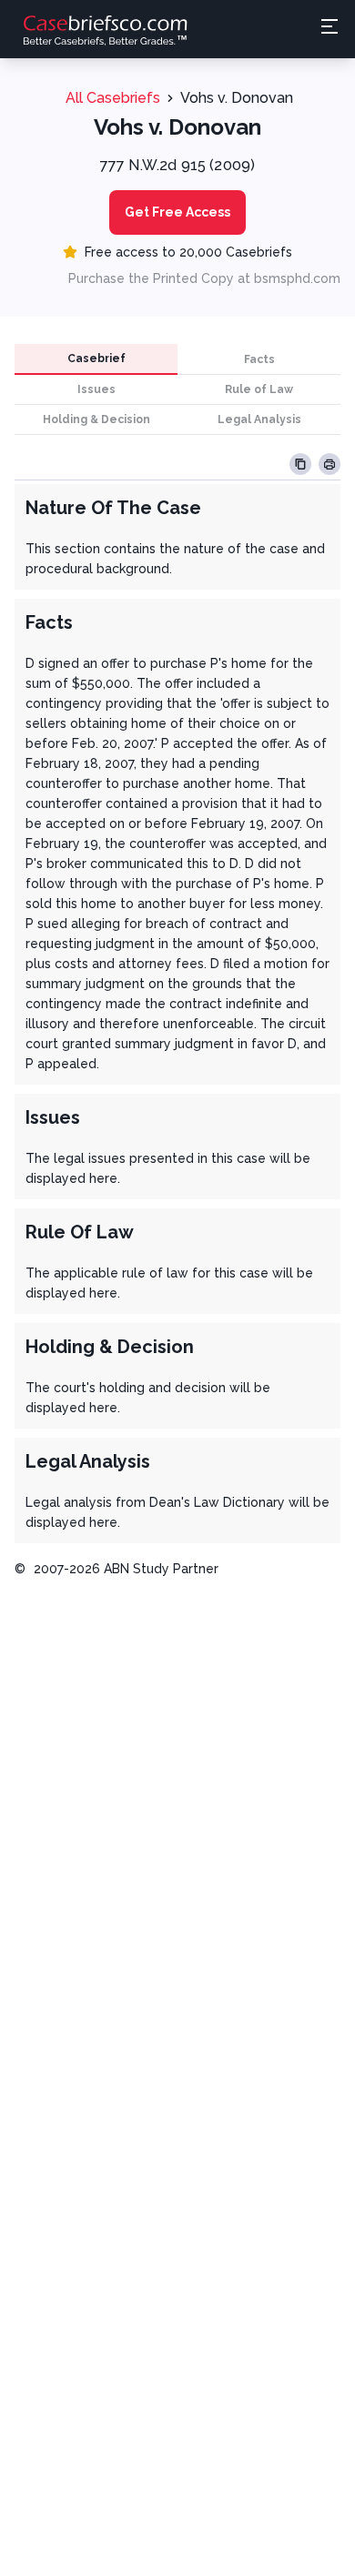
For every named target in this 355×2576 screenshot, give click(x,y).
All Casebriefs (113, 98)
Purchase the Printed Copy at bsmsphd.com (204, 278)
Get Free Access (177, 212)
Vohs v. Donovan (237, 98)
